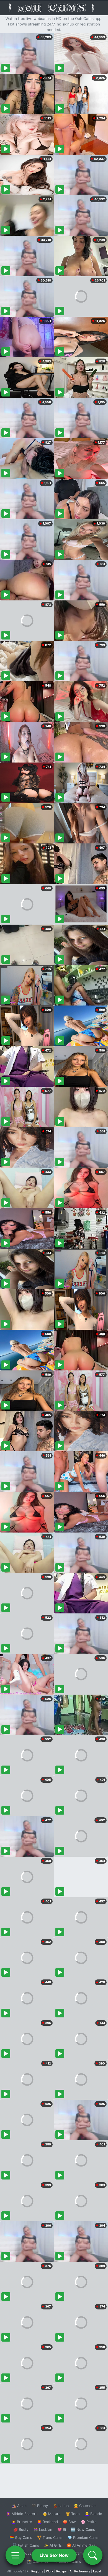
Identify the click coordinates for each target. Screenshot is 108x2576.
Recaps (61, 2571)
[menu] (15, 2555)
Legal (97, 2571)
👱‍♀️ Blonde (93, 2514)
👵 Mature (52, 2514)
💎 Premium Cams (83, 2537)
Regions (37, 2571)
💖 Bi (62, 2529)
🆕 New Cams (83, 2529)
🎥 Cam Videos (83, 2553)
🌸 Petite (89, 2522)
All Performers (80, 2571)
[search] (93, 2555)
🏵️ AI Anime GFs (81, 2545)
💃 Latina (61, 2506)
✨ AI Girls (53, 2545)
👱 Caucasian (85, 2506)
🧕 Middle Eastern (22, 2514)
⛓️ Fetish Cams (26, 2545)
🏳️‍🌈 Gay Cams (21, 2537)
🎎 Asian (19, 2506)
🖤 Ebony (40, 2506)
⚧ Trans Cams (50, 2537)
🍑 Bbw (69, 2522)
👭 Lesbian (43, 2529)
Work (50, 2571)
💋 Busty (21, 2529)
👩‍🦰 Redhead (47, 2522)
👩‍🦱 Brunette (22, 2522)
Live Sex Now (54, 2555)
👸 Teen (73, 2514)
